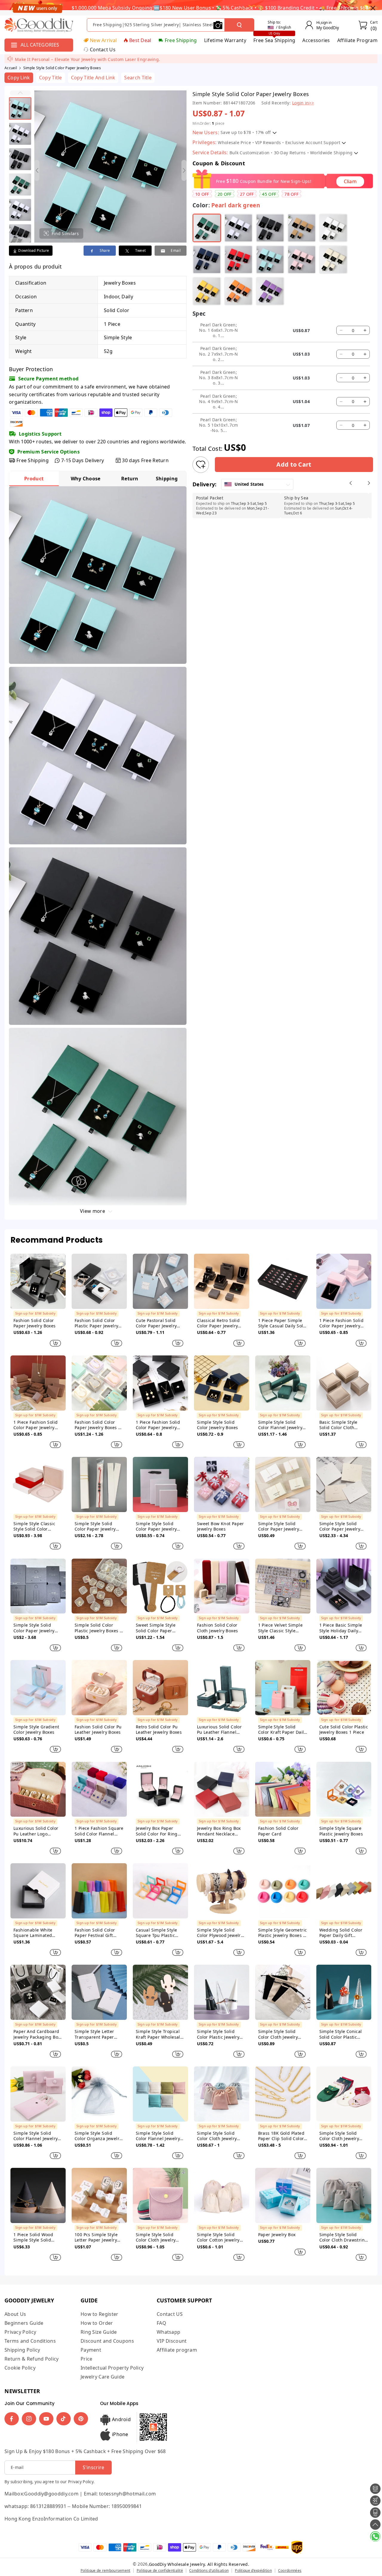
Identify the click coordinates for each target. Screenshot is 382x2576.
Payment (91, 2350)
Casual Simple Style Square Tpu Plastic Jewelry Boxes (157, 1933)
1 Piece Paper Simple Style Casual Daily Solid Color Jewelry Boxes (283, 1323)
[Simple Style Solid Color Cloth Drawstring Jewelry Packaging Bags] (344, 2195)
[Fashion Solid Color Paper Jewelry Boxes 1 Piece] (99, 1383)
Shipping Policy (22, 2350)
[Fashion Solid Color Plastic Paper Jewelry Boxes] (99, 1281)
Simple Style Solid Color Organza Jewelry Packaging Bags (98, 2136)
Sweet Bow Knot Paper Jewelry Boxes (221, 1526)
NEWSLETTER (22, 2391)
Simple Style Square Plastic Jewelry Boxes (341, 1831)
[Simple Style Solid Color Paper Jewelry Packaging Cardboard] (99, 1484)
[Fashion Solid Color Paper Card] (283, 1789)
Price (87, 2359)
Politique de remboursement (105, 2570)
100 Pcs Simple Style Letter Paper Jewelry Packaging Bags (96, 2237)
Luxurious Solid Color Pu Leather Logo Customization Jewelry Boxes (37, 1831)
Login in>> (303, 103)
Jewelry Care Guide (103, 2377)
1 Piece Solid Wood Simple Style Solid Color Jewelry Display (36, 2237)
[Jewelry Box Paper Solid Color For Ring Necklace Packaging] (160, 1789)
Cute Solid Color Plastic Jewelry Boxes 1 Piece (344, 1730)
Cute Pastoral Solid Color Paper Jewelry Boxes (156, 1323)
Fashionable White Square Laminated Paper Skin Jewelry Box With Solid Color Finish (37, 1933)
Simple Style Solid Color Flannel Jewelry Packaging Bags (36, 2136)
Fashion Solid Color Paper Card (278, 1831)
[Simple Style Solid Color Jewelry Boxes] (222, 1383)
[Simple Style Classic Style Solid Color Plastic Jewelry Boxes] (38, 1484)
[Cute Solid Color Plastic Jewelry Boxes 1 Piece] (344, 1688)
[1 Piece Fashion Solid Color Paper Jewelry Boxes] (344, 1281)
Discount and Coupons (107, 2341)
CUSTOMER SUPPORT (184, 2300)
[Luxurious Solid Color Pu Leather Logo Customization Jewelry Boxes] (38, 1789)
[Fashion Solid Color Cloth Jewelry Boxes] (222, 1586)
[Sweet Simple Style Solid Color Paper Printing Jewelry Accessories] (160, 1586)
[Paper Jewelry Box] (283, 2195)
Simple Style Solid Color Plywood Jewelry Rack (220, 1933)
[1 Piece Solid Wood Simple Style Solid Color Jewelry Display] (38, 2195)
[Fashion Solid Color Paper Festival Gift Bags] (99, 1891)
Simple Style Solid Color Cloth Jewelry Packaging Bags (278, 2034)
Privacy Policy (20, 2332)
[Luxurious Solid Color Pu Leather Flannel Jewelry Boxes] (222, 1688)
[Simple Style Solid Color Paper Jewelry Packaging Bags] (160, 1484)
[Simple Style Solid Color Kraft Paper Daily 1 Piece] (283, 1688)
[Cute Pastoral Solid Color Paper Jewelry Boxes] (160, 1281)
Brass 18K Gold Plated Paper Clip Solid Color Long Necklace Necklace (281, 2136)
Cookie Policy (20, 2368)
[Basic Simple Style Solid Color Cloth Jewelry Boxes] (344, 1383)
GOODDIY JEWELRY (29, 2300)
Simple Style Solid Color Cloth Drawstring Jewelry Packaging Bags (344, 2237)
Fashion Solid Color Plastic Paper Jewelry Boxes (96, 1323)
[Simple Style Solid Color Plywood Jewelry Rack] (222, 1891)
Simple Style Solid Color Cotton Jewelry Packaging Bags (218, 2237)
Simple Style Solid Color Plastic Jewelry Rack (218, 2034)
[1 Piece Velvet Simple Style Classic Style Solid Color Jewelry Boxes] (283, 1586)
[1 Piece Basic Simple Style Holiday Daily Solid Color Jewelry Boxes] (344, 1586)
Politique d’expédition (253, 2570)
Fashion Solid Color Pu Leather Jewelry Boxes (98, 1730)
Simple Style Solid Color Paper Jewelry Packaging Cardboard (97, 1526)
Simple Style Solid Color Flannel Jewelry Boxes (280, 1425)
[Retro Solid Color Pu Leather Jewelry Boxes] (160, 1688)
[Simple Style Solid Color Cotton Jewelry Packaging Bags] (222, 2195)
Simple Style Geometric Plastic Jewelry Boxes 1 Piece (283, 1933)
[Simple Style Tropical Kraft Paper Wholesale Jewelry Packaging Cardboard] (160, 1992)
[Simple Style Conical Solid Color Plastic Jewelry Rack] (344, 1992)
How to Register (100, 2314)
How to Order (97, 2323)
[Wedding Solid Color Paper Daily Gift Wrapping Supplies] (344, 1891)
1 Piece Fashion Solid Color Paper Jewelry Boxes (341, 1323)
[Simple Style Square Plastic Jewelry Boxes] (344, 1789)
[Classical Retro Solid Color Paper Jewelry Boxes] (222, 1281)
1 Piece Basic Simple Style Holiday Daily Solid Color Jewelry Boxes (341, 1628)
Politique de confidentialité (160, 2570)
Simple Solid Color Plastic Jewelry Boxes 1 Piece (98, 1628)
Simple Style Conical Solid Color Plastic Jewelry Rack (341, 2034)
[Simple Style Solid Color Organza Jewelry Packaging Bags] (99, 2094)
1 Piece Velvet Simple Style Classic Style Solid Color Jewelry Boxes (280, 1628)
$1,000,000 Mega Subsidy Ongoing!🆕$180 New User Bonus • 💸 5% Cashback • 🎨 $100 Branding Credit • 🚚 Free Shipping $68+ (221, 8)
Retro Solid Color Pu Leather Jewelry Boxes (159, 1730)
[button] (20, 93)
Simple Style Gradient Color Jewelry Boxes (36, 1730)
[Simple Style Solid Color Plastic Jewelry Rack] (222, 1992)
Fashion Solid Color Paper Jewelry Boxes (35, 1323)
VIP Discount (172, 2341)
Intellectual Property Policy (112, 2368)
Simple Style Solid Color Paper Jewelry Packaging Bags (156, 1526)
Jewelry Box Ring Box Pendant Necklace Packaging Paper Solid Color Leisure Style (220, 1831)
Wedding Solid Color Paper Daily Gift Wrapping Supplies (341, 1933)
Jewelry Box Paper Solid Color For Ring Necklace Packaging (157, 1831)
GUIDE (89, 2300)
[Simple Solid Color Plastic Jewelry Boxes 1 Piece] (99, 1586)
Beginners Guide (24, 2323)
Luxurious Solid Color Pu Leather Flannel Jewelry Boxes (219, 1730)
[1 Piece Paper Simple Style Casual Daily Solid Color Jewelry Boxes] (283, 1281)
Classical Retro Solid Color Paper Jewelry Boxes (218, 1323)
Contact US (170, 2314)
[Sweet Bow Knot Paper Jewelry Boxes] (222, 1484)
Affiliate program (177, 2350)
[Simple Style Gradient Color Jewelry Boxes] (38, 1688)
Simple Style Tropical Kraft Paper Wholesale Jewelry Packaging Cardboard (159, 2034)
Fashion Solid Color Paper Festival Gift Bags (95, 1933)
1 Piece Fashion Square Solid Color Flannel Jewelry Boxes (99, 1831)
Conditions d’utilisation (209, 2570)
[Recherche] (239, 25)
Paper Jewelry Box (277, 2235)
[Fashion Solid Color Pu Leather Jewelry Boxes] (99, 1688)
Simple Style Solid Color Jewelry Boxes (218, 1425)
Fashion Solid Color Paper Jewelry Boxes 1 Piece (98, 1425)
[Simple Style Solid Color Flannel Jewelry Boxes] (283, 1383)
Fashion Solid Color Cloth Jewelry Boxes (218, 1628)
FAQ (161, 2323)
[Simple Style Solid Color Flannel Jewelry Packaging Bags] (38, 2094)
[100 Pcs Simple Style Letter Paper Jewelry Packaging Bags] (99, 2195)
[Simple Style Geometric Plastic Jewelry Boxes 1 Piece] (283, 1891)
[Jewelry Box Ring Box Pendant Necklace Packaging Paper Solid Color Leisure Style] (222, 1789)
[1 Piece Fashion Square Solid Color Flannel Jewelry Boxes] (99, 1789)
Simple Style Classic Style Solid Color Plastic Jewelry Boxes (35, 1526)
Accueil (11, 68)
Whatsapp (168, 2332)
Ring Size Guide (99, 2332)
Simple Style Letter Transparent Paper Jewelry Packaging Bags (94, 2034)
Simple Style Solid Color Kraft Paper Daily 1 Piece (282, 1730)
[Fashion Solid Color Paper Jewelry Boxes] (38, 1281)
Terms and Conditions (30, 2341)
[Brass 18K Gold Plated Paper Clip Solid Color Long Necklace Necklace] (283, 2094)
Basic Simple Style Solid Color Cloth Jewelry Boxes (338, 1425)
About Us (15, 2314)
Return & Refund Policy (32, 2359)
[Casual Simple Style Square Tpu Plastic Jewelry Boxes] (160, 1891)
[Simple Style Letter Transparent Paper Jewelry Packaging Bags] (99, 1992)
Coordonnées (290, 2570)
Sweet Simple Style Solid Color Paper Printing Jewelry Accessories (156, 1628)
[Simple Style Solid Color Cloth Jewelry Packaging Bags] (283, 1992)
